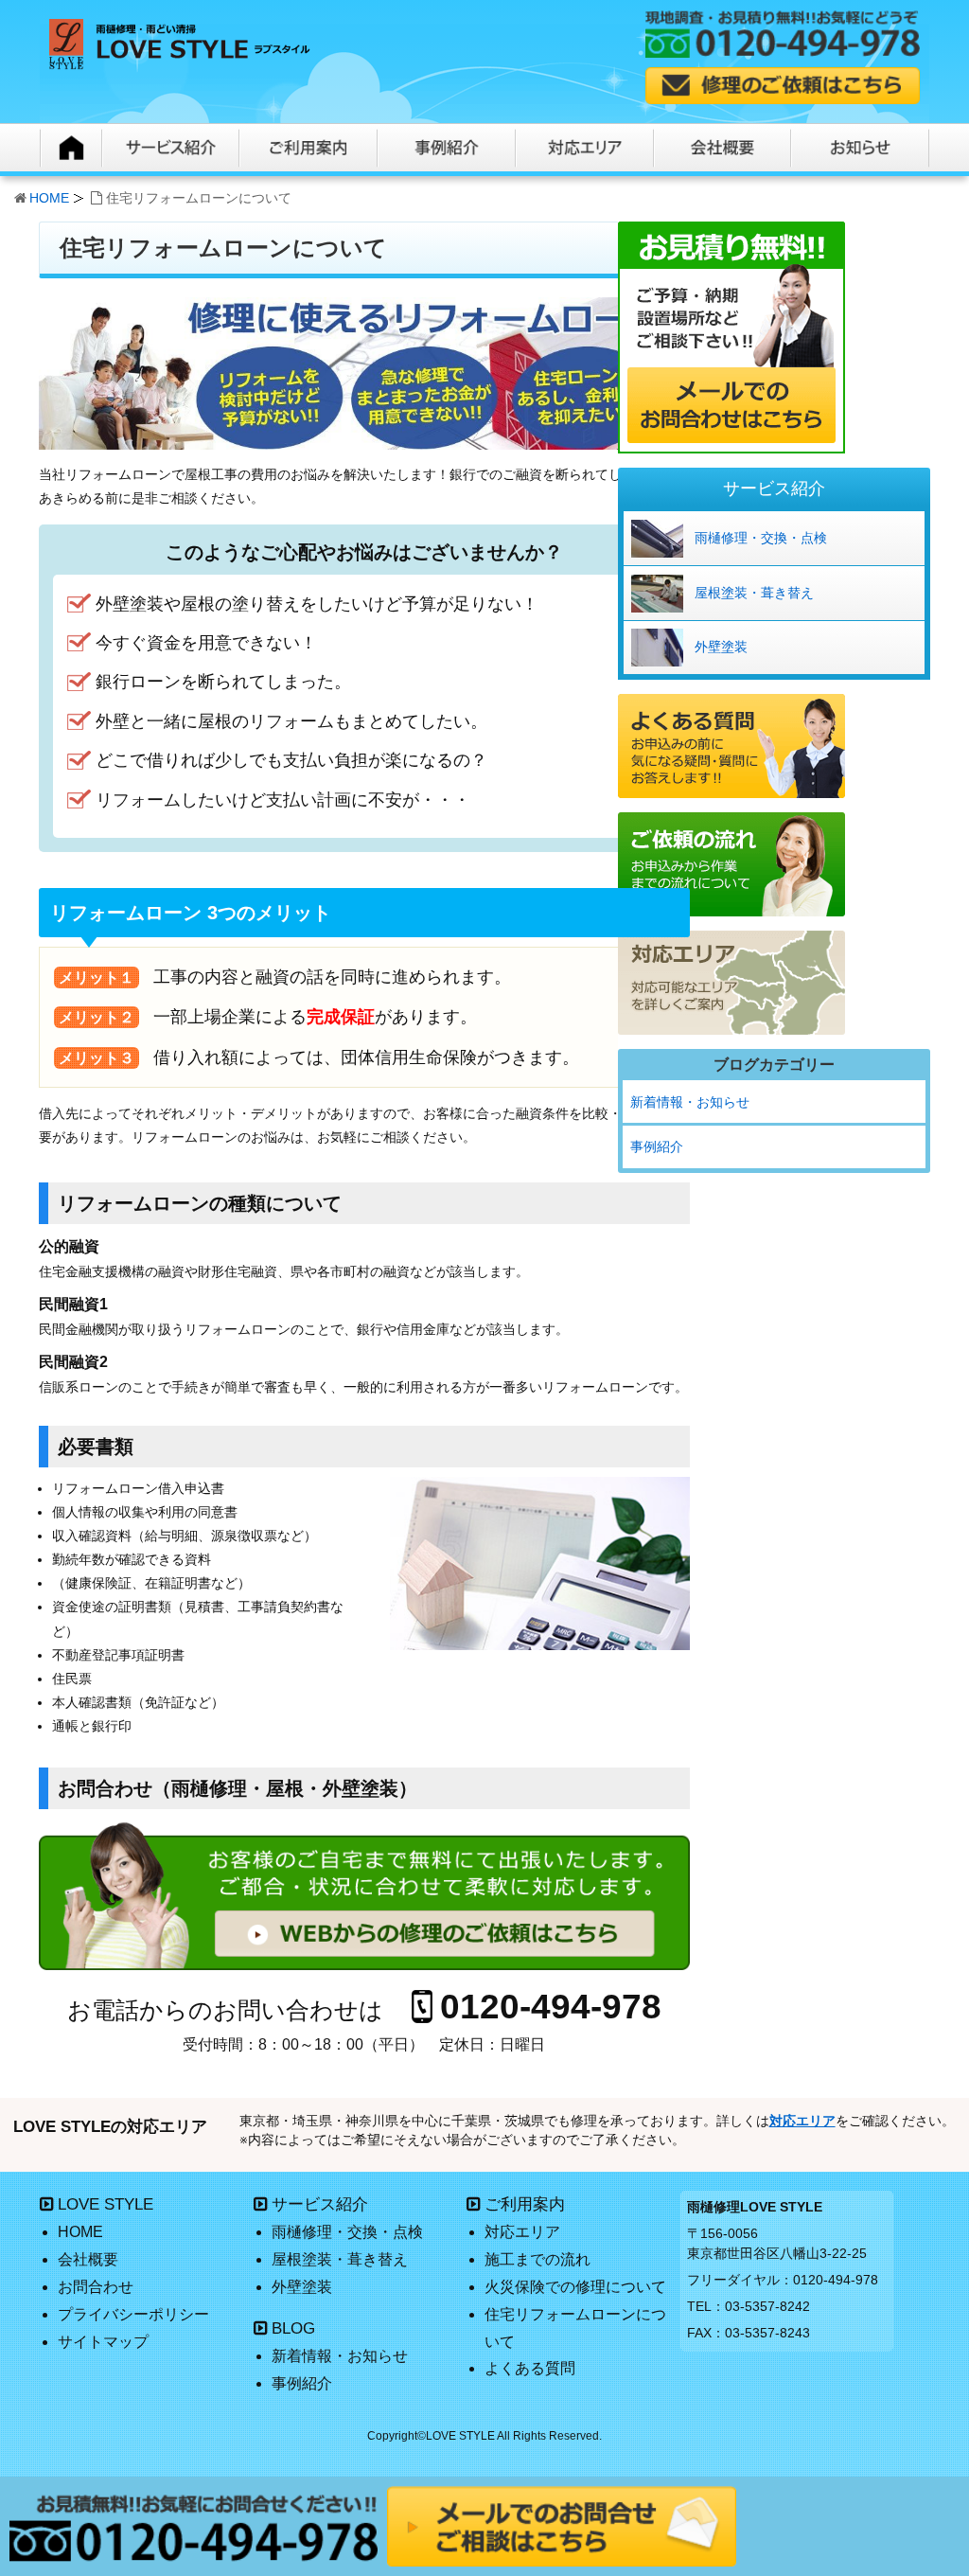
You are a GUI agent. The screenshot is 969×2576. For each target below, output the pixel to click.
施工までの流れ (537, 2259)
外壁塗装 (721, 647)
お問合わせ (96, 2287)
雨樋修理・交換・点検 (761, 538)
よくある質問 (530, 2368)
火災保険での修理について (575, 2287)
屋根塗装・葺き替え (754, 593)
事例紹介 (657, 1146)
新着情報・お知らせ (690, 1102)
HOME (49, 198)
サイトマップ (103, 2342)
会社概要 (88, 2259)
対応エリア (802, 2121)
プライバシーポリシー (133, 2314)
